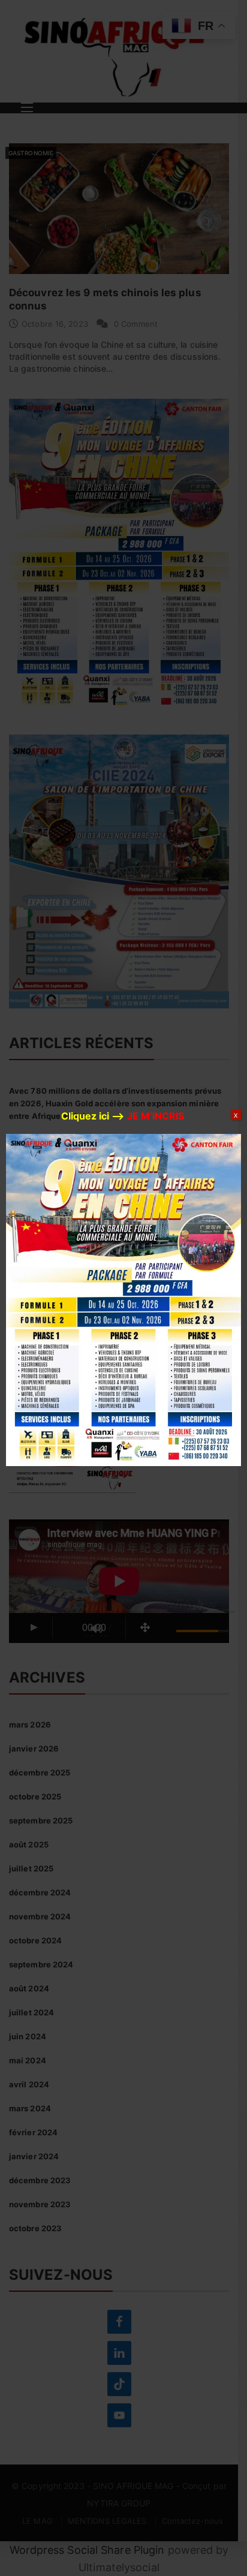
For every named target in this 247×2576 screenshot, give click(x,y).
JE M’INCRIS (156, 1116)
